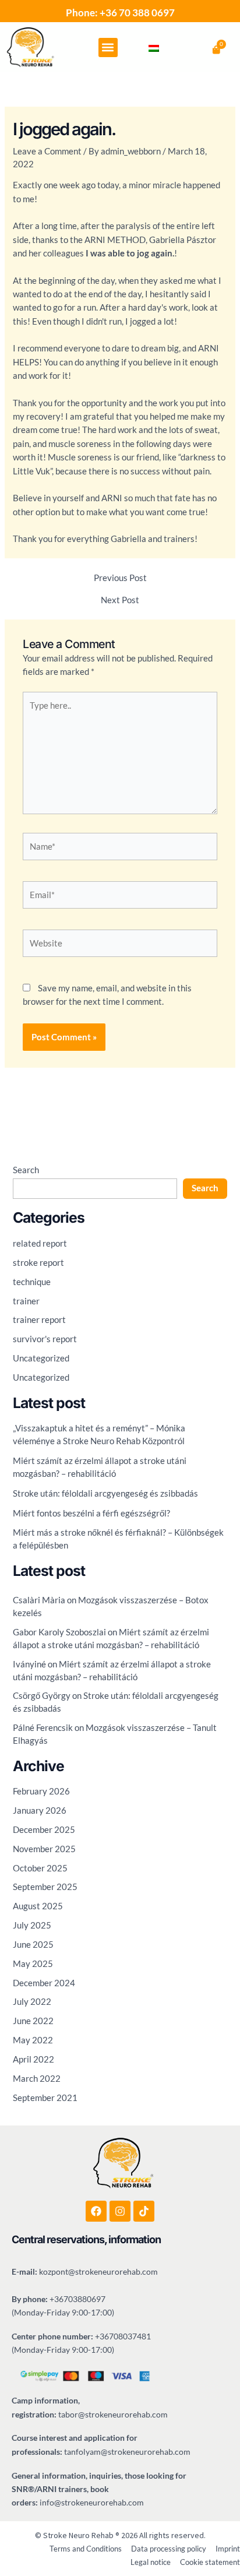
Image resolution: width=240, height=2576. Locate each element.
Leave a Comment (47, 151)
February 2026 (41, 1791)
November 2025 (44, 1849)
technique (32, 1282)
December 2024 (44, 1983)
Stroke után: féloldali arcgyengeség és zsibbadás (105, 1493)
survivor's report (45, 1339)
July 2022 (32, 2002)
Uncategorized (41, 1358)
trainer (26, 1301)
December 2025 (44, 1830)
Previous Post (120, 578)
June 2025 (33, 1945)
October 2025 (40, 1868)
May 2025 (33, 1964)
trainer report (39, 1320)
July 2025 (32, 1925)
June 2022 (33, 2021)
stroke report (38, 1263)
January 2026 (40, 1810)
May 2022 (33, 2040)
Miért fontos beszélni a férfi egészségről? (91, 1513)
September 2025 (45, 1887)
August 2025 (38, 1906)
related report (40, 1243)
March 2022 (37, 2079)
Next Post (120, 601)
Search (26, 1170)
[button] (108, 47)
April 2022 (33, 2059)
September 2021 (45, 2098)
